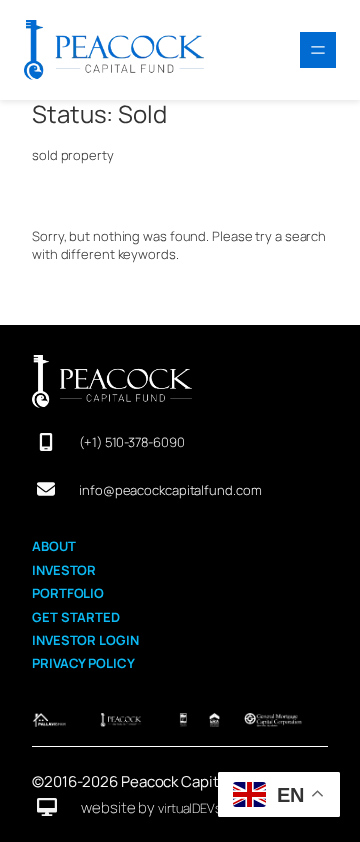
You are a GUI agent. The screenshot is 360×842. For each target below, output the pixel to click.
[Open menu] (318, 50)
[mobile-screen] (46, 442)
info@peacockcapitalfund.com (170, 490)
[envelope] (46, 489)
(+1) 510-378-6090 (131, 442)
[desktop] (47, 807)
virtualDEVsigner (203, 808)
